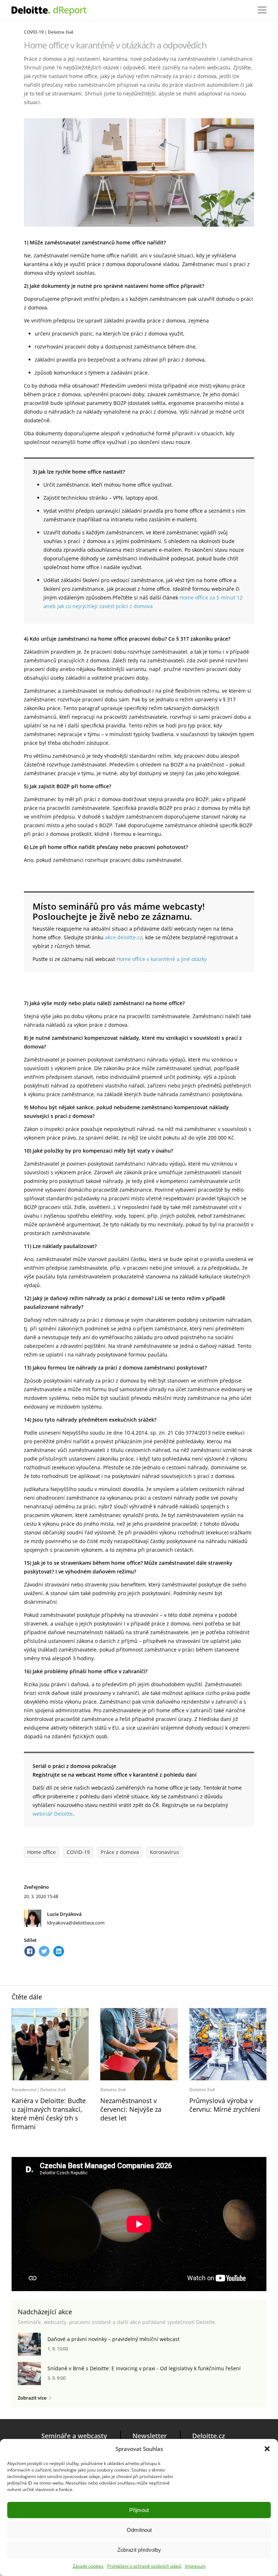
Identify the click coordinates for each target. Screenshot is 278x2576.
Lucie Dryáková (64, 1914)
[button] (267, 2449)
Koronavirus (165, 1852)
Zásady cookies (88, 2566)
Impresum (195, 2566)
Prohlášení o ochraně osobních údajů (144, 2566)
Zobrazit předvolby (139, 2550)
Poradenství (24, 2090)
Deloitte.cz (209, 2436)
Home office (41, 1852)
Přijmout (139, 2510)
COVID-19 (34, 32)
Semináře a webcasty (74, 2436)
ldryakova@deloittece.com (76, 1923)
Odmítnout (139, 2530)
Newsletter (150, 2436)
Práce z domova (120, 1852)
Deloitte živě (61, 32)
